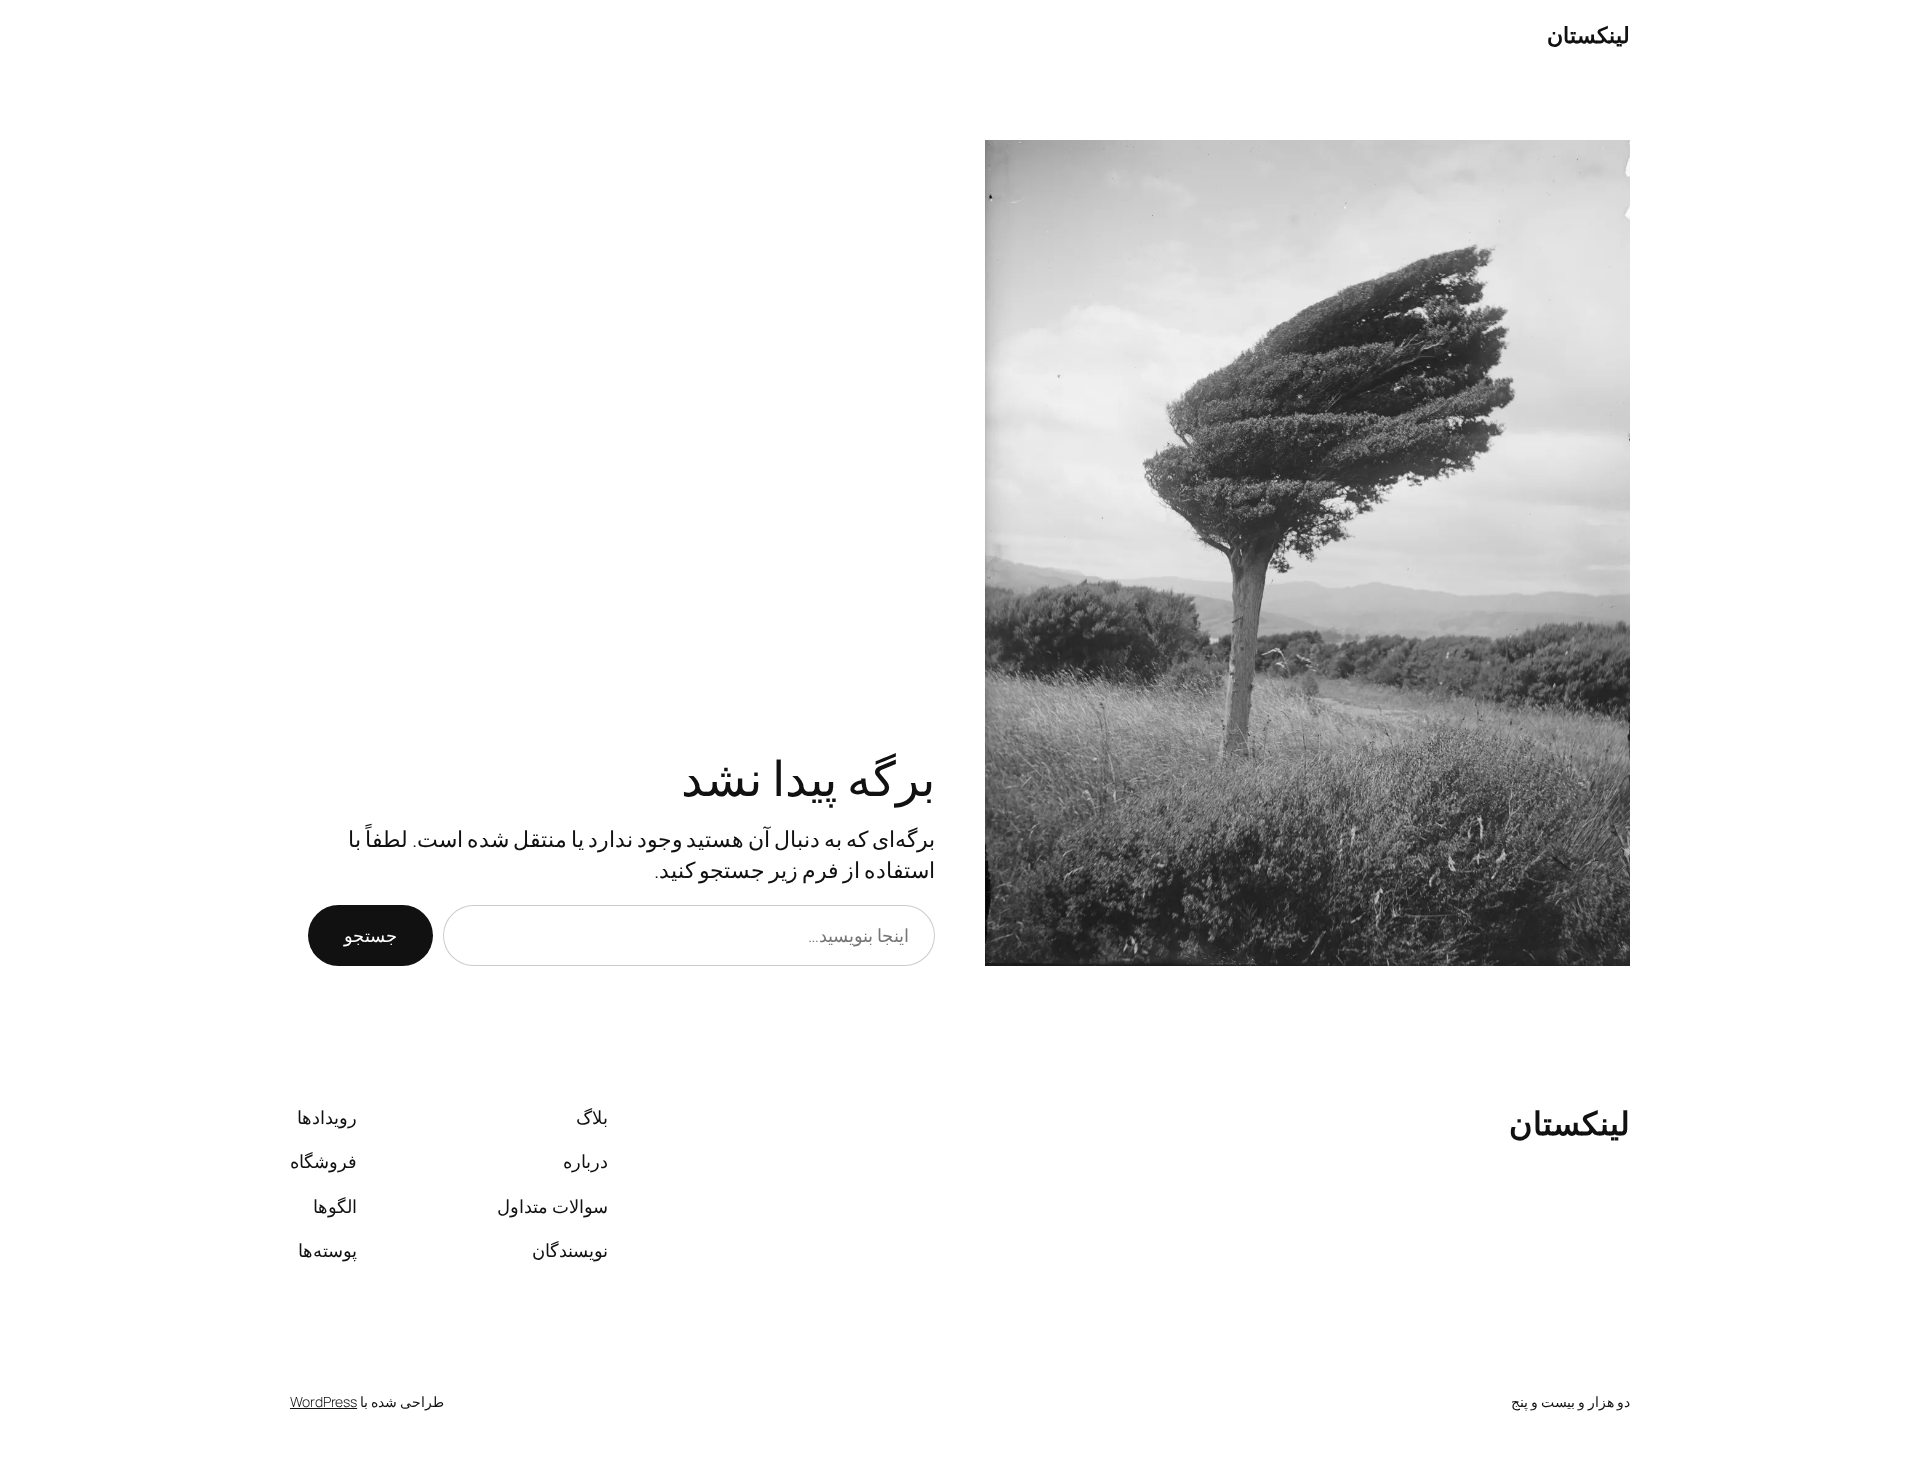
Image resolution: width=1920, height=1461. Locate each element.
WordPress (323, 1401)
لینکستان (1588, 35)
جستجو (370, 935)
